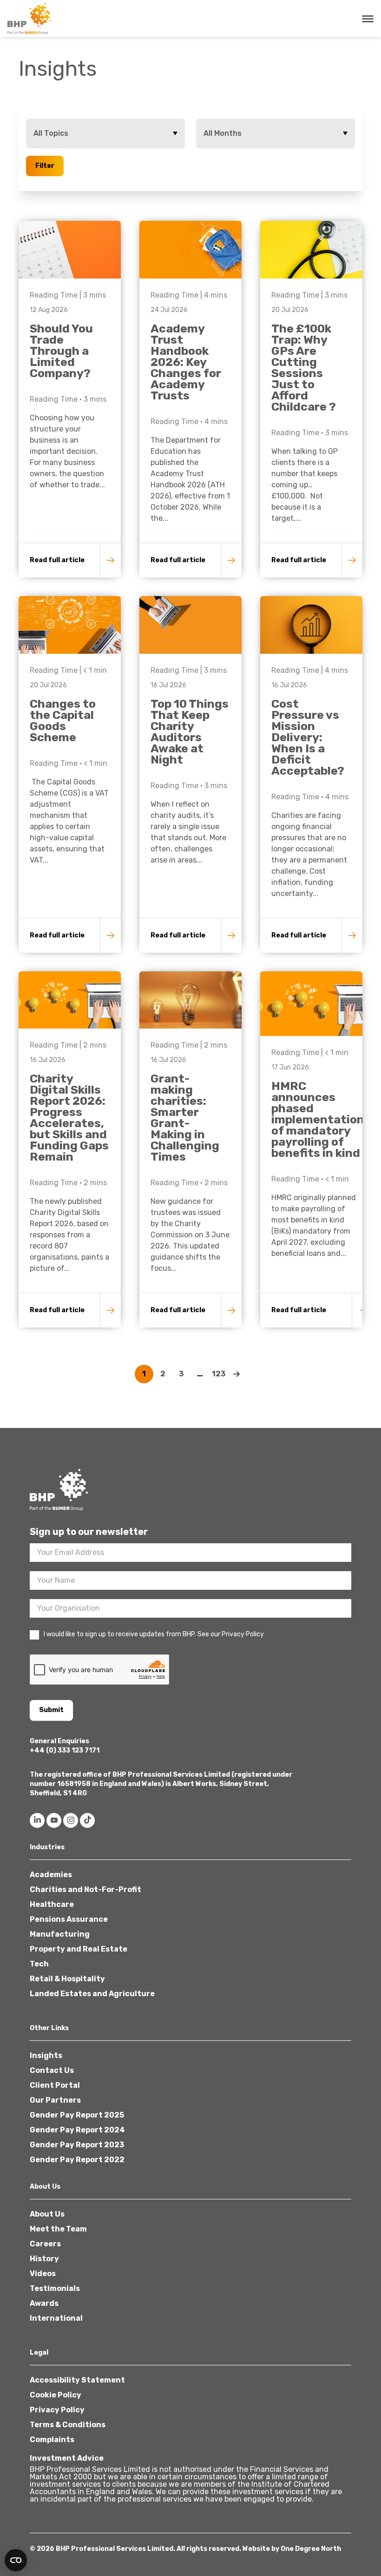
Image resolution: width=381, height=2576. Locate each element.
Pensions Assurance (69, 1919)
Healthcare (52, 1904)
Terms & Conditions (68, 2425)
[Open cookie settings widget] (16, 2560)
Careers (45, 2244)
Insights (46, 2055)
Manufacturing (60, 1934)
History (44, 2259)
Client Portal (55, 2085)
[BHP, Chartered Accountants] (31, 19)
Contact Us (52, 2070)
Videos (43, 2274)
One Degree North (311, 2549)
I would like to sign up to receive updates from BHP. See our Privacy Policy (154, 1634)
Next (237, 1374)
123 (219, 1374)
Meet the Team (58, 2229)
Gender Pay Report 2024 (77, 2130)
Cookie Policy (56, 2395)
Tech (39, 1964)
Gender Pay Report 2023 (77, 2145)
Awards (44, 2303)
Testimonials (55, 2288)
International (56, 2318)
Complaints (52, 2440)
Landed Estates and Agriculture (92, 1994)
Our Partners (55, 2100)
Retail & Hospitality (67, 1979)
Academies (51, 1875)
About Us (47, 2214)
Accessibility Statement (77, 2380)
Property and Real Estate (79, 1949)
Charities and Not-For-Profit (85, 1889)
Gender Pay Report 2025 (77, 2115)
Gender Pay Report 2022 (77, 2160)
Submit (51, 1710)
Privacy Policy (57, 2410)
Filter (45, 166)
